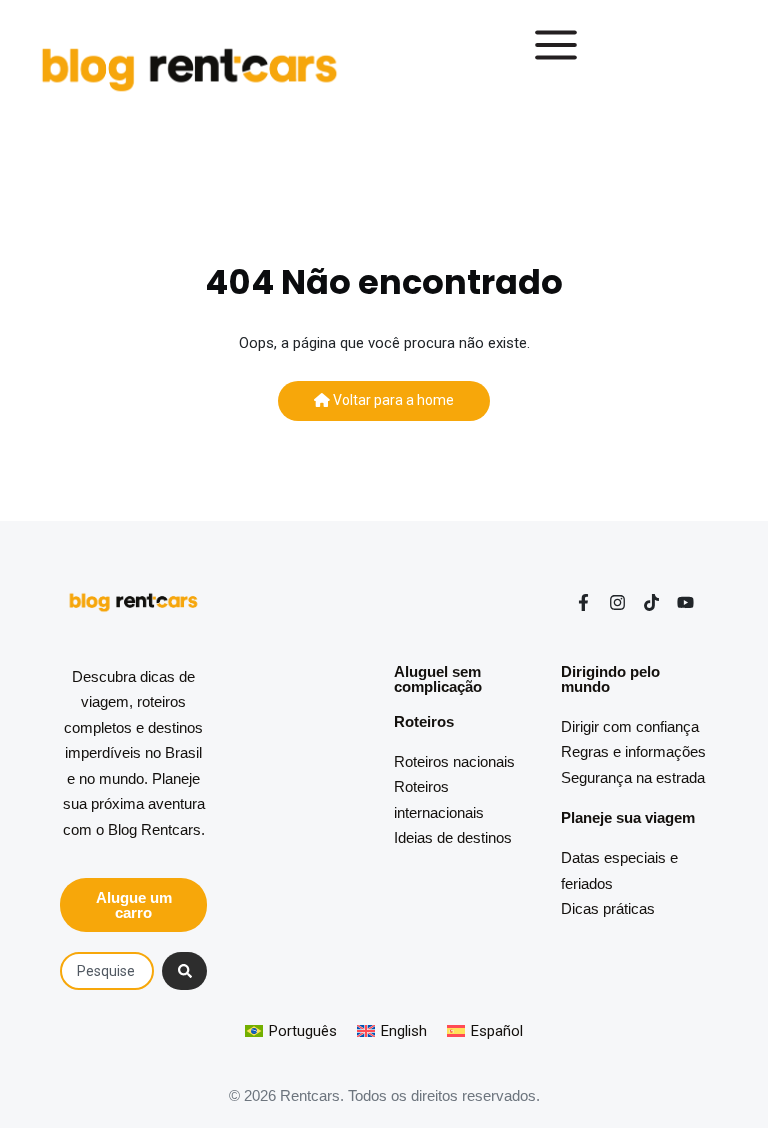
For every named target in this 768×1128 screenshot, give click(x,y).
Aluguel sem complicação (438, 679)
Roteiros (424, 721)
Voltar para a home (392, 400)
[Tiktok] (651, 602)
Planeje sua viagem (628, 817)
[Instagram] (617, 602)
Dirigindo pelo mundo (610, 679)
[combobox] (107, 971)
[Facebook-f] (583, 602)
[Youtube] (685, 602)
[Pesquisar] (184, 971)
